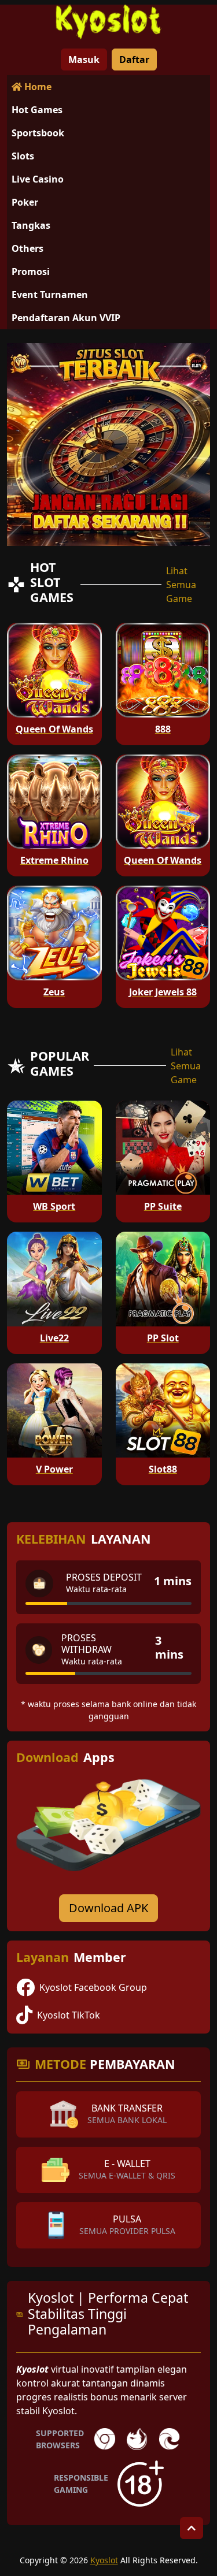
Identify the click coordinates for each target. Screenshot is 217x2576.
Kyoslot (104, 2560)
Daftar (134, 60)
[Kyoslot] (109, 22)
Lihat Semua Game (181, 585)
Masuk (84, 60)
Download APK (108, 1908)
